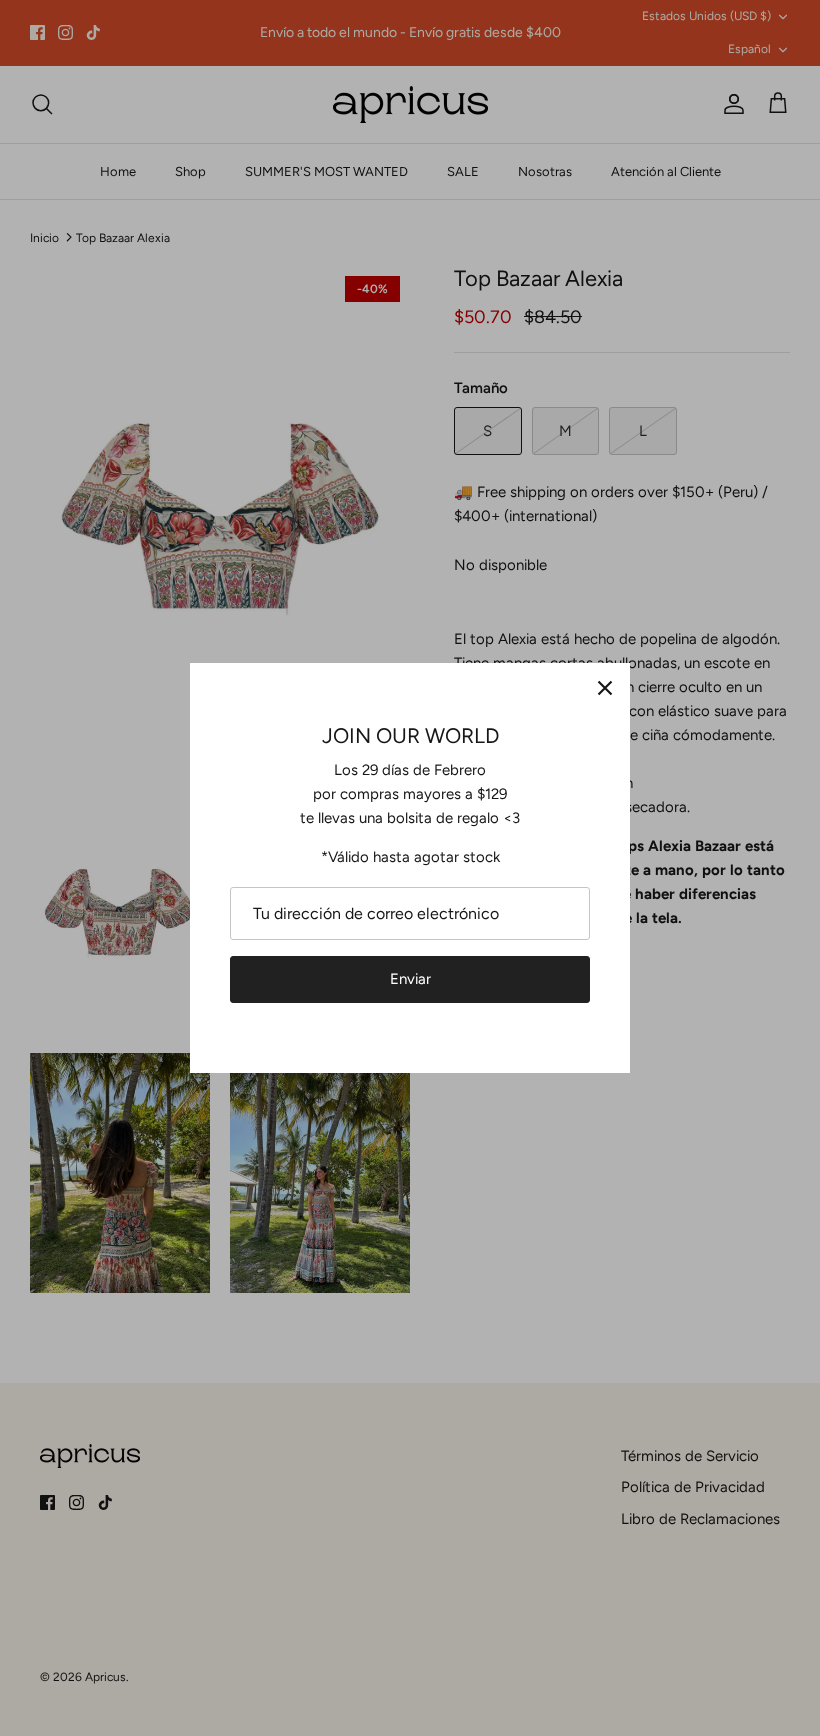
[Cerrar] (605, 688)
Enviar (410, 979)
